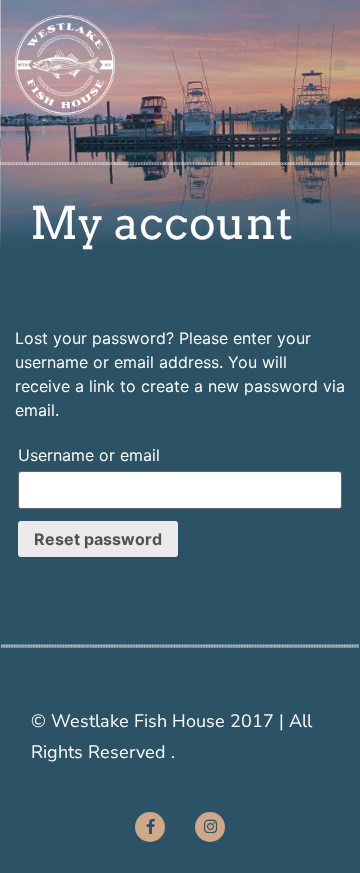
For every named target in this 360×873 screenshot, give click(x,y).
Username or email (89, 455)
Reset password (98, 539)
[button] (339, 65)
